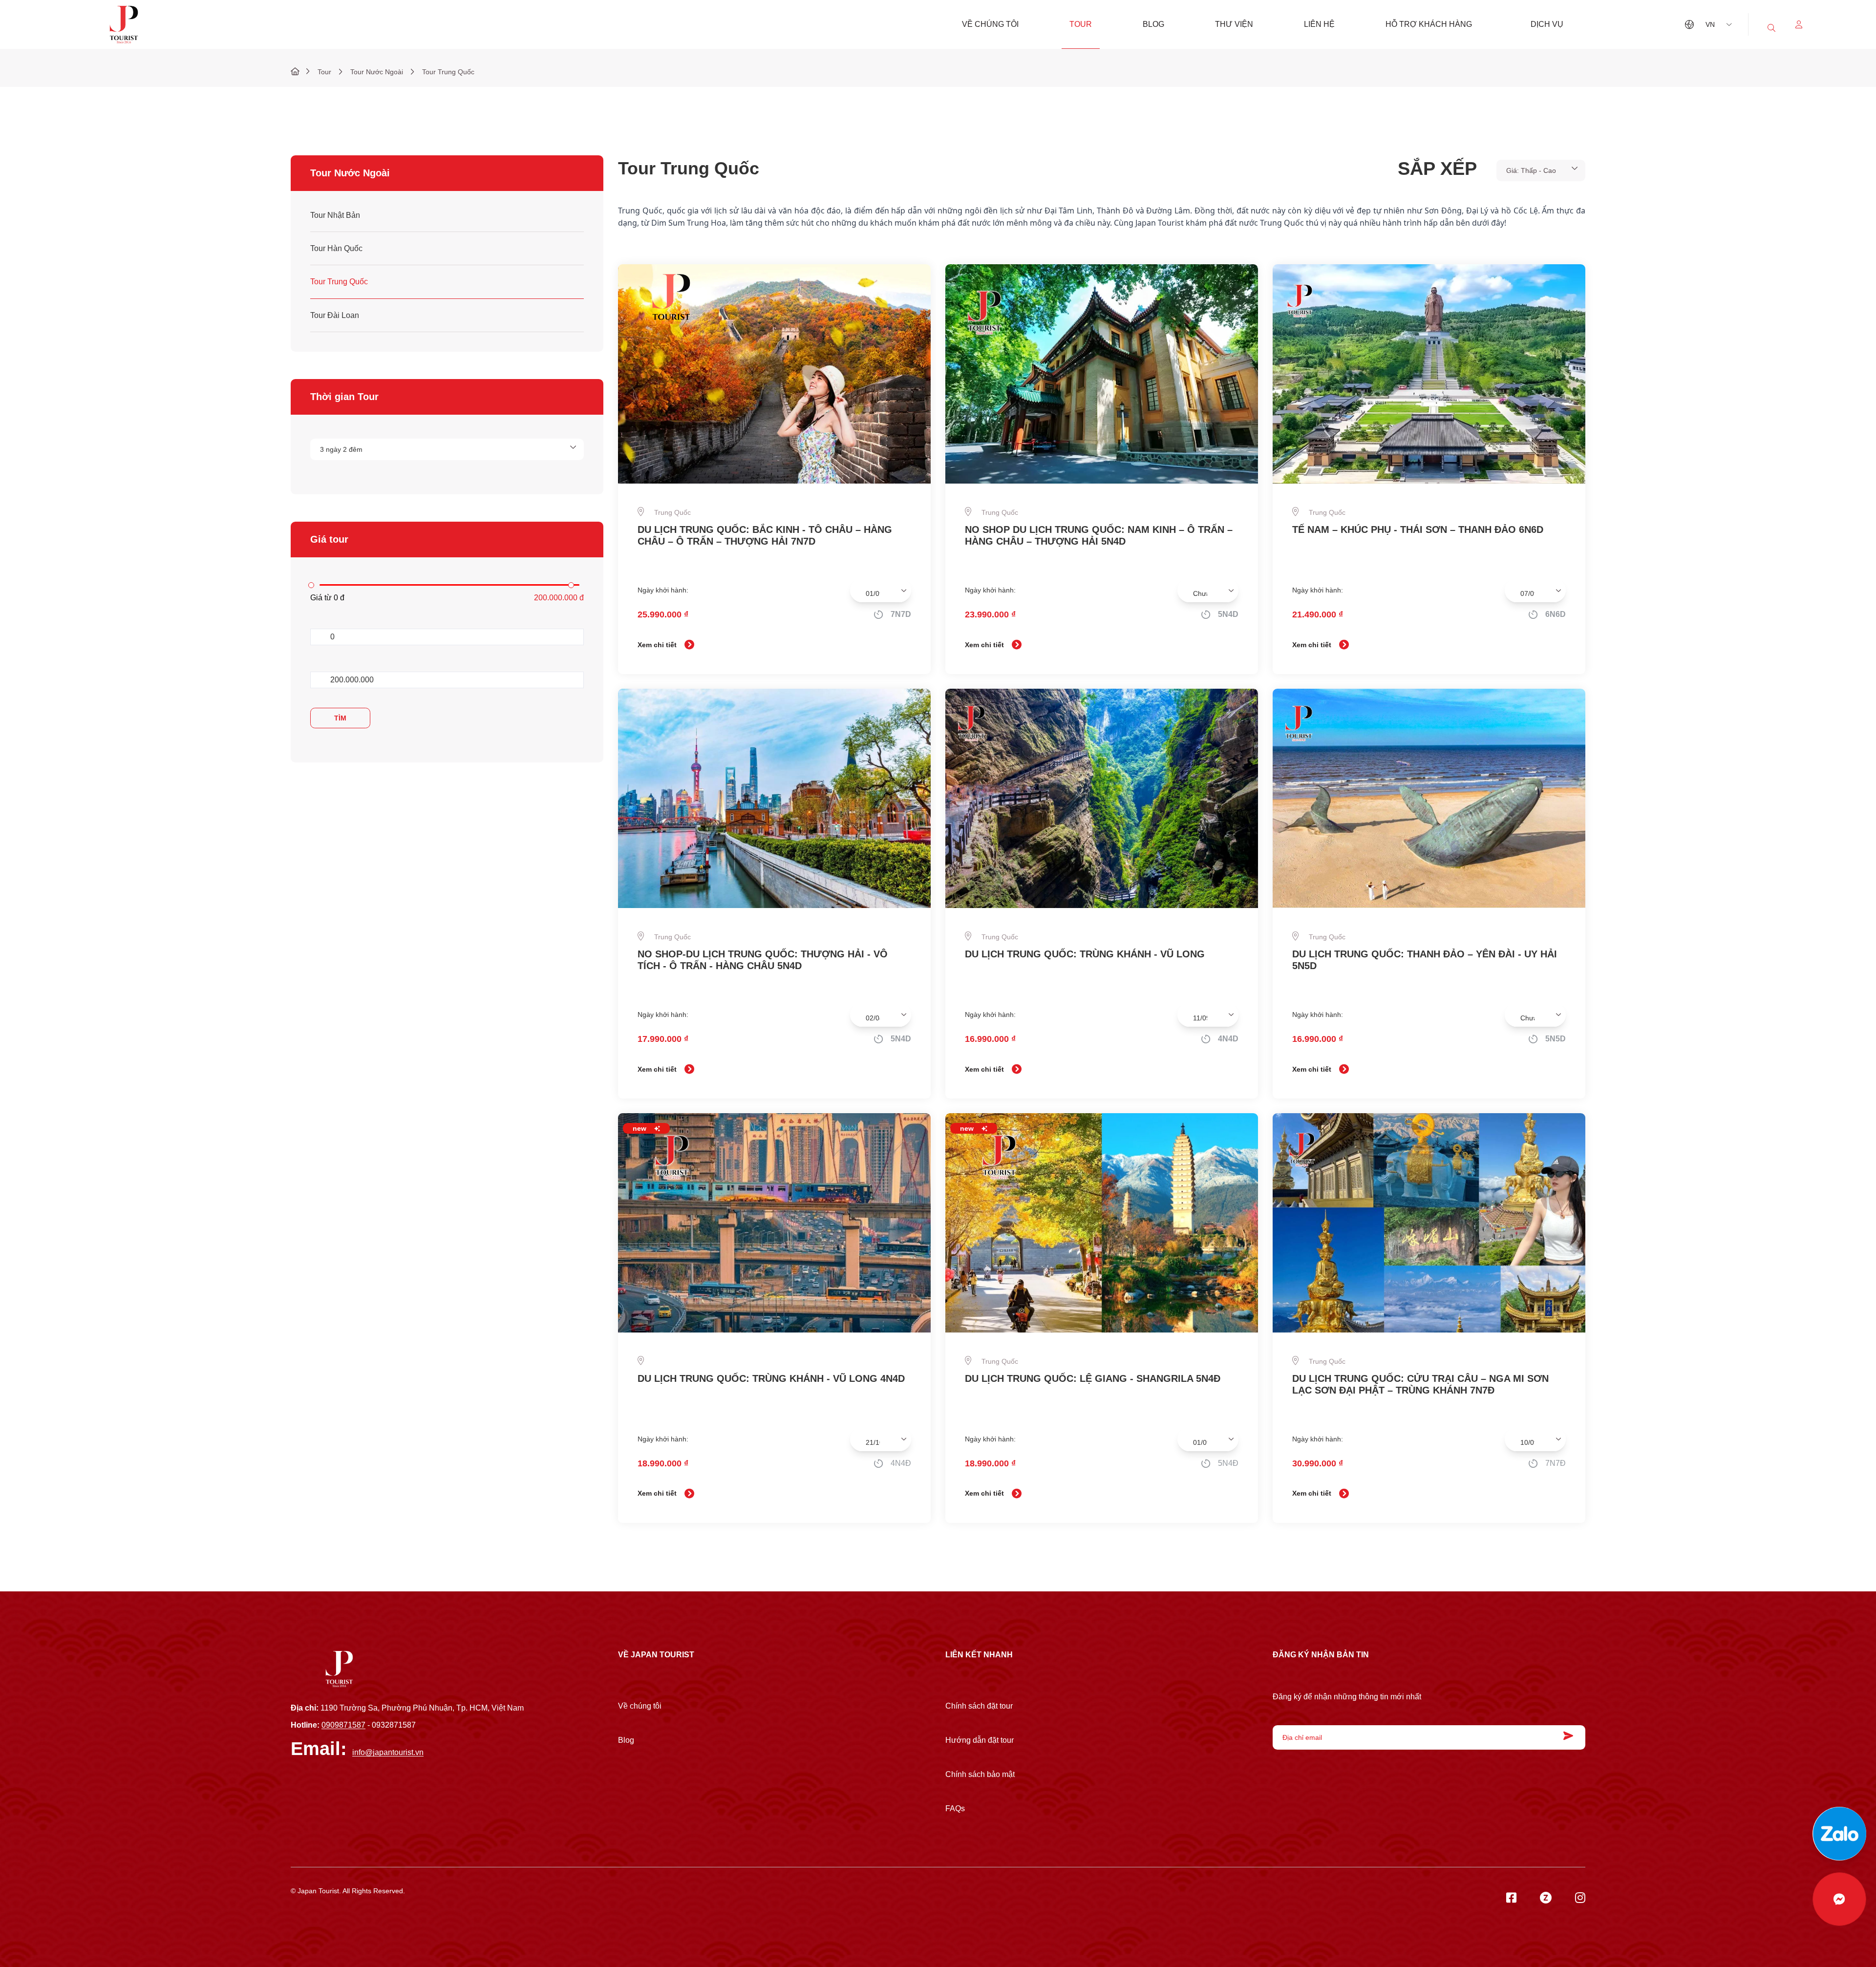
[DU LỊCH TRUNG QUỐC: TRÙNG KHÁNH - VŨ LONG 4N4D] (774, 1223)
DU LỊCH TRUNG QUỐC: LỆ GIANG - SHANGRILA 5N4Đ (1093, 1378)
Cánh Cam (361, 1899)
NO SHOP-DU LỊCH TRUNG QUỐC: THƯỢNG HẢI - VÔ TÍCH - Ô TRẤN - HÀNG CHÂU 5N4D (763, 960)
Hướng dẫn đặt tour (980, 1740)
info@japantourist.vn (388, 1752)
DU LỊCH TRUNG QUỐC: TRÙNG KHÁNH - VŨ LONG (1085, 954)
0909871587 (343, 1725)
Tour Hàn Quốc (336, 248)
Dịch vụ (1547, 24)
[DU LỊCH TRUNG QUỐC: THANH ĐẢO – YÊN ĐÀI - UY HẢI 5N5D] (1429, 798)
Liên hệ (1319, 24)
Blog (1153, 24)
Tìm (340, 718)
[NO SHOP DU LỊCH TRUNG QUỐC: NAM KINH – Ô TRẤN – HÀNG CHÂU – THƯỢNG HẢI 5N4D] (1102, 374)
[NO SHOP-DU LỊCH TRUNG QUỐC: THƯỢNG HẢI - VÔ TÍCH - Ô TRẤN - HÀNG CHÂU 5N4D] (774, 798)
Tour (1081, 24)
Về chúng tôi (990, 24)
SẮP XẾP (1437, 168)
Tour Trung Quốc (339, 282)
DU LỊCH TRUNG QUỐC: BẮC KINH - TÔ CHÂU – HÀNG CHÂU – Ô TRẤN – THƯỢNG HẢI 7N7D (765, 535)
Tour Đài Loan (335, 315)
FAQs (955, 1808)
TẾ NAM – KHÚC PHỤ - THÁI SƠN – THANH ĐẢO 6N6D (1418, 529)
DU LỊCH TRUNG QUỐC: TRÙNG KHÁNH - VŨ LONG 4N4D (771, 1378)
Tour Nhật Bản (335, 215)
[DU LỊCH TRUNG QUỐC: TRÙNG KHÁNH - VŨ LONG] (1102, 798)
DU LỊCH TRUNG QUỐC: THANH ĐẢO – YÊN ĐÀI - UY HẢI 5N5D (1425, 960)
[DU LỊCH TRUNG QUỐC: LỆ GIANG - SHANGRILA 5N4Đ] (1102, 1223)
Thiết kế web (310, 1899)
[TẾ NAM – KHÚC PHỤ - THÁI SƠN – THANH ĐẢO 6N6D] (1429, 374)
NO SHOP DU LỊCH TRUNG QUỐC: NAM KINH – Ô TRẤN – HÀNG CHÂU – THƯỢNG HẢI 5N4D (1099, 535)
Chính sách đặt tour (979, 1706)
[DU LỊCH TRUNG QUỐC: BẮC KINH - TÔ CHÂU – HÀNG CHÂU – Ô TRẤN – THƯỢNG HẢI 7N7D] (774, 374)
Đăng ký (1566, 1736)
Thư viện (1234, 24)
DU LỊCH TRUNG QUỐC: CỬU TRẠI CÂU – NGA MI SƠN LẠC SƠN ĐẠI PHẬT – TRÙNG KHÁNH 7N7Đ (1420, 1384)
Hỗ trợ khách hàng (1429, 24)
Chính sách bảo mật (980, 1774)
